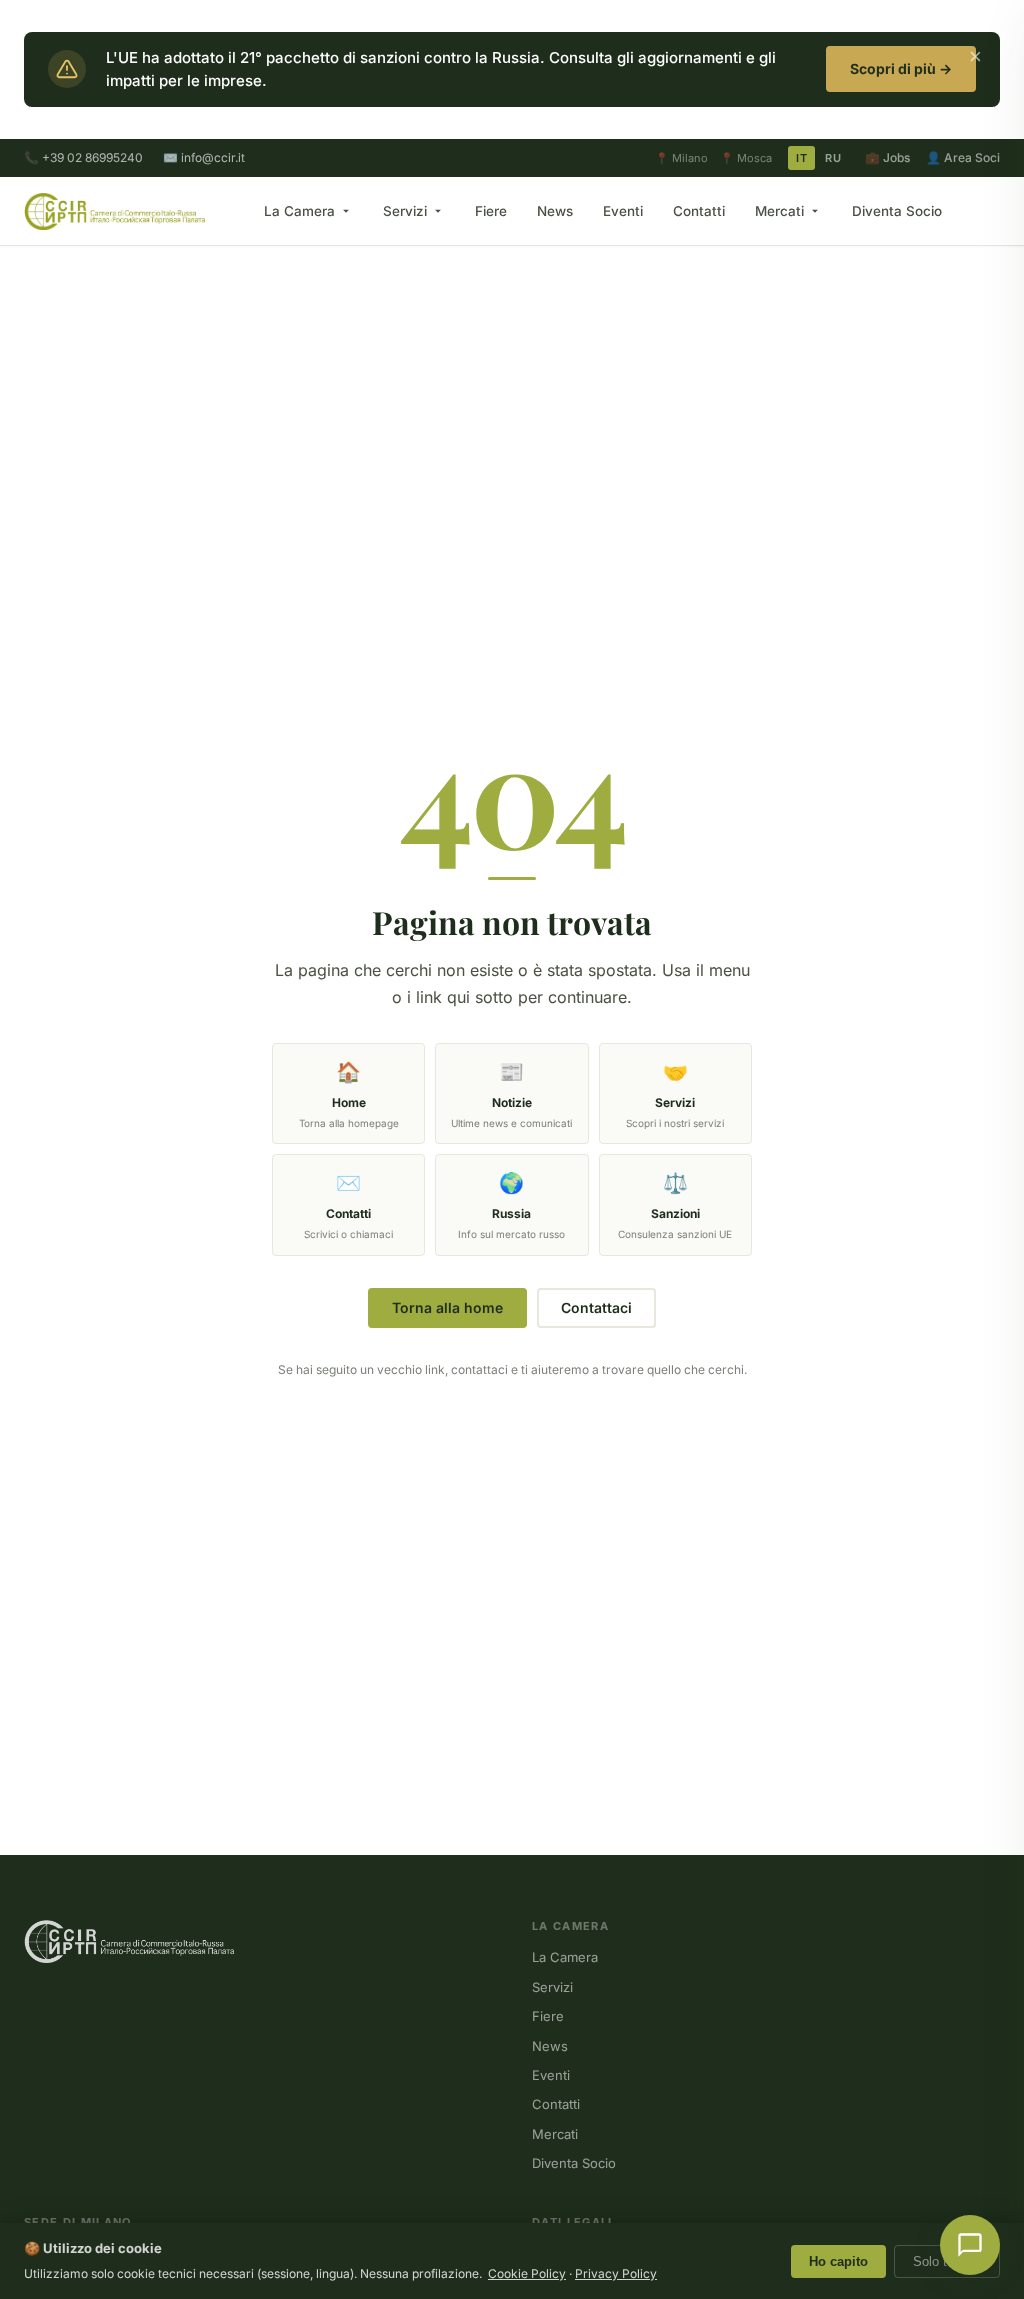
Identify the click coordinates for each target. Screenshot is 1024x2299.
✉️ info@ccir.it (204, 157)
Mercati (779, 211)
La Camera (299, 211)
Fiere (491, 211)
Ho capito (838, 2261)
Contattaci (596, 1307)
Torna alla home (447, 1307)
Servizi (405, 211)
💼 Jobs (887, 157)
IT (801, 158)
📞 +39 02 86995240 (83, 157)
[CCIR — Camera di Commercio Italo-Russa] (114, 211)
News (555, 211)
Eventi (623, 211)
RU (833, 158)
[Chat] (970, 2245)
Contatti (699, 211)
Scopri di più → (901, 68)
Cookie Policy (527, 2273)
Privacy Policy (616, 2273)
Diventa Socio (897, 211)
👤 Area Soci (963, 157)
